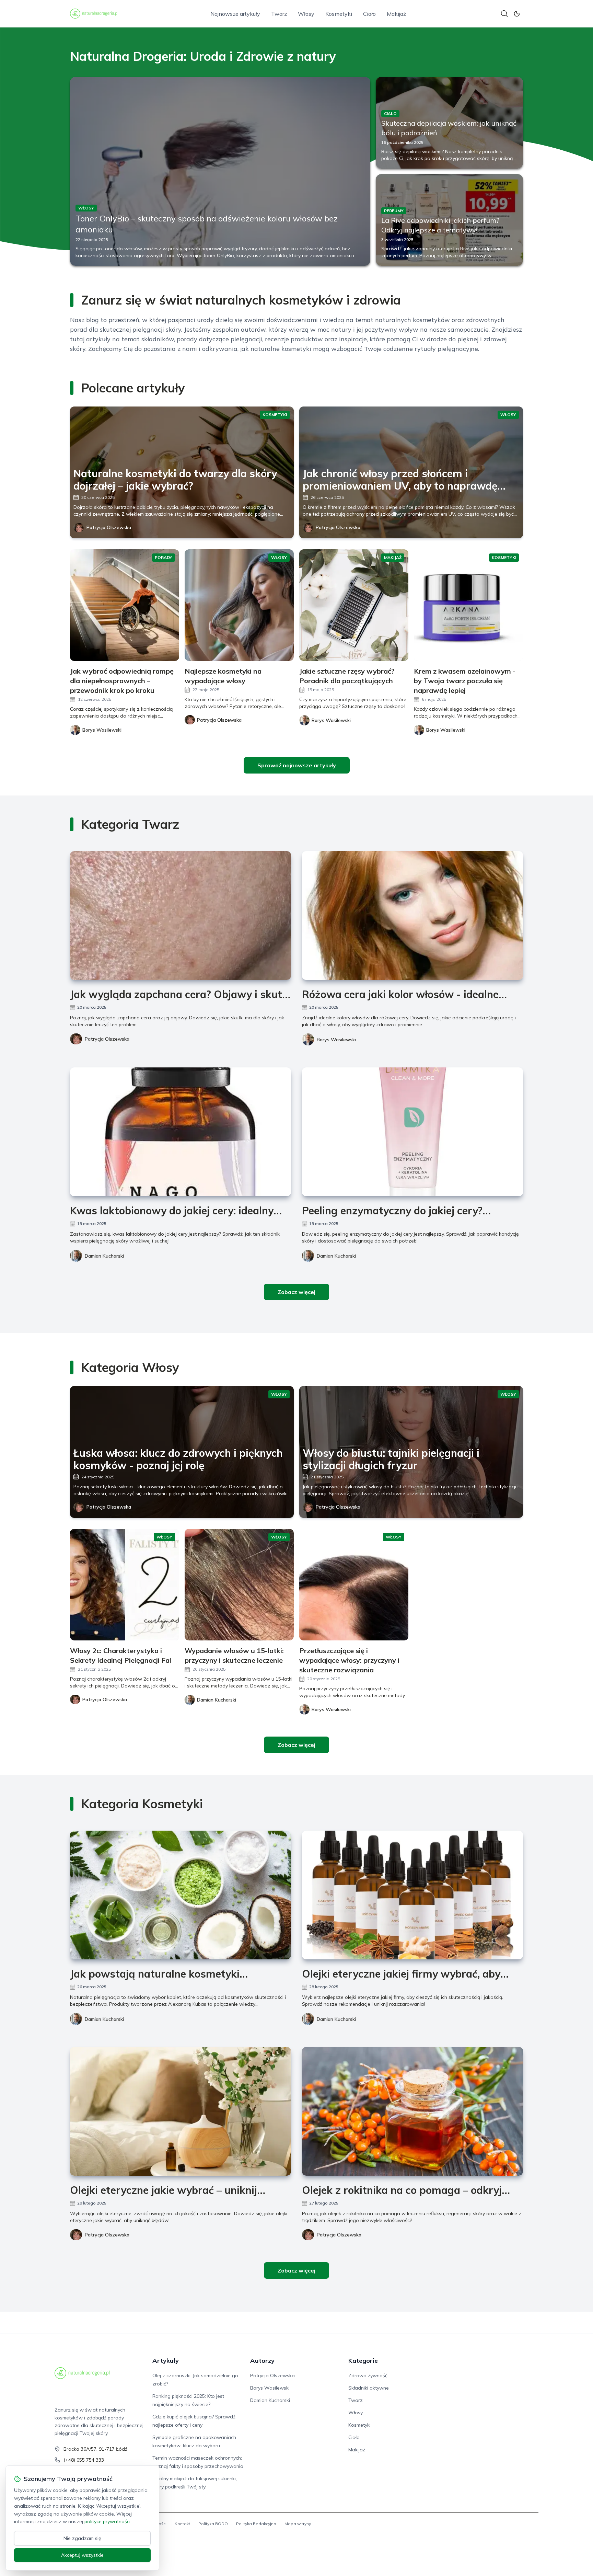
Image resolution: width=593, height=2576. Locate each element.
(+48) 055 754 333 (84, 2460)
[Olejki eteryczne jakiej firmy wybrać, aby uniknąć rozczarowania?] (412, 1895)
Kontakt (182, 2524)
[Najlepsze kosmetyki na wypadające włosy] (239, 605)
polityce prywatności (107, 2521)
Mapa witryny (298, 2524)
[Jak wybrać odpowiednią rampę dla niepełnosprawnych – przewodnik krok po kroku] (125, 605)
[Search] (504, 14)
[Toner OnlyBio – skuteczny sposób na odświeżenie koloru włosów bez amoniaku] (220, 171)
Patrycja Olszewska (109, 527)
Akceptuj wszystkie (82, 2555)
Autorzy (262, 2361)
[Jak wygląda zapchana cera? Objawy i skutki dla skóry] (181, 915)
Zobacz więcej (296, 1292)
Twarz (279, 14)
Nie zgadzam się (82, 2538)
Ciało (369, 14)
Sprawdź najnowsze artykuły (297, 765)
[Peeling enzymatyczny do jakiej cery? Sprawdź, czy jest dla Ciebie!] (412, 1132)
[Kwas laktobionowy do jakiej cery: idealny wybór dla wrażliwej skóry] (181, 1132)
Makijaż (396, 14)
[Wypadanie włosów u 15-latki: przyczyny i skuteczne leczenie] (239, 1585)
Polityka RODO (213, 2524)
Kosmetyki (339, 14)
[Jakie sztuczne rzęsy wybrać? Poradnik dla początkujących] (354, 605)
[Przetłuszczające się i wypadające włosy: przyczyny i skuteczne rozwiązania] (354, 1585)
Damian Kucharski (104, 1256)
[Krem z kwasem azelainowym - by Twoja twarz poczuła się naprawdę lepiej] (468, 605)
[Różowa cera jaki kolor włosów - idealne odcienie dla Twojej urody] (412, 915)
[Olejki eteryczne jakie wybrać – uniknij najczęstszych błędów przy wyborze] (181, 2111)
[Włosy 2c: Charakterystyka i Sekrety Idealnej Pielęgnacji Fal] (125, 1585)
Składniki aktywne (369, 2388)
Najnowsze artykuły (235, 14)
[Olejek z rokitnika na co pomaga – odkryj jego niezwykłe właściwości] (412, 2111)
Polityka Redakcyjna (256, 2524)
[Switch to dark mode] (517, 14)
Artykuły (166, 2361)
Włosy (306, 14)
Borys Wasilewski (336, 1040)
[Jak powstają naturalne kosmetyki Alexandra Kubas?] (181, 1895)
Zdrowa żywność (368, 2375)
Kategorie (363, 2361)
